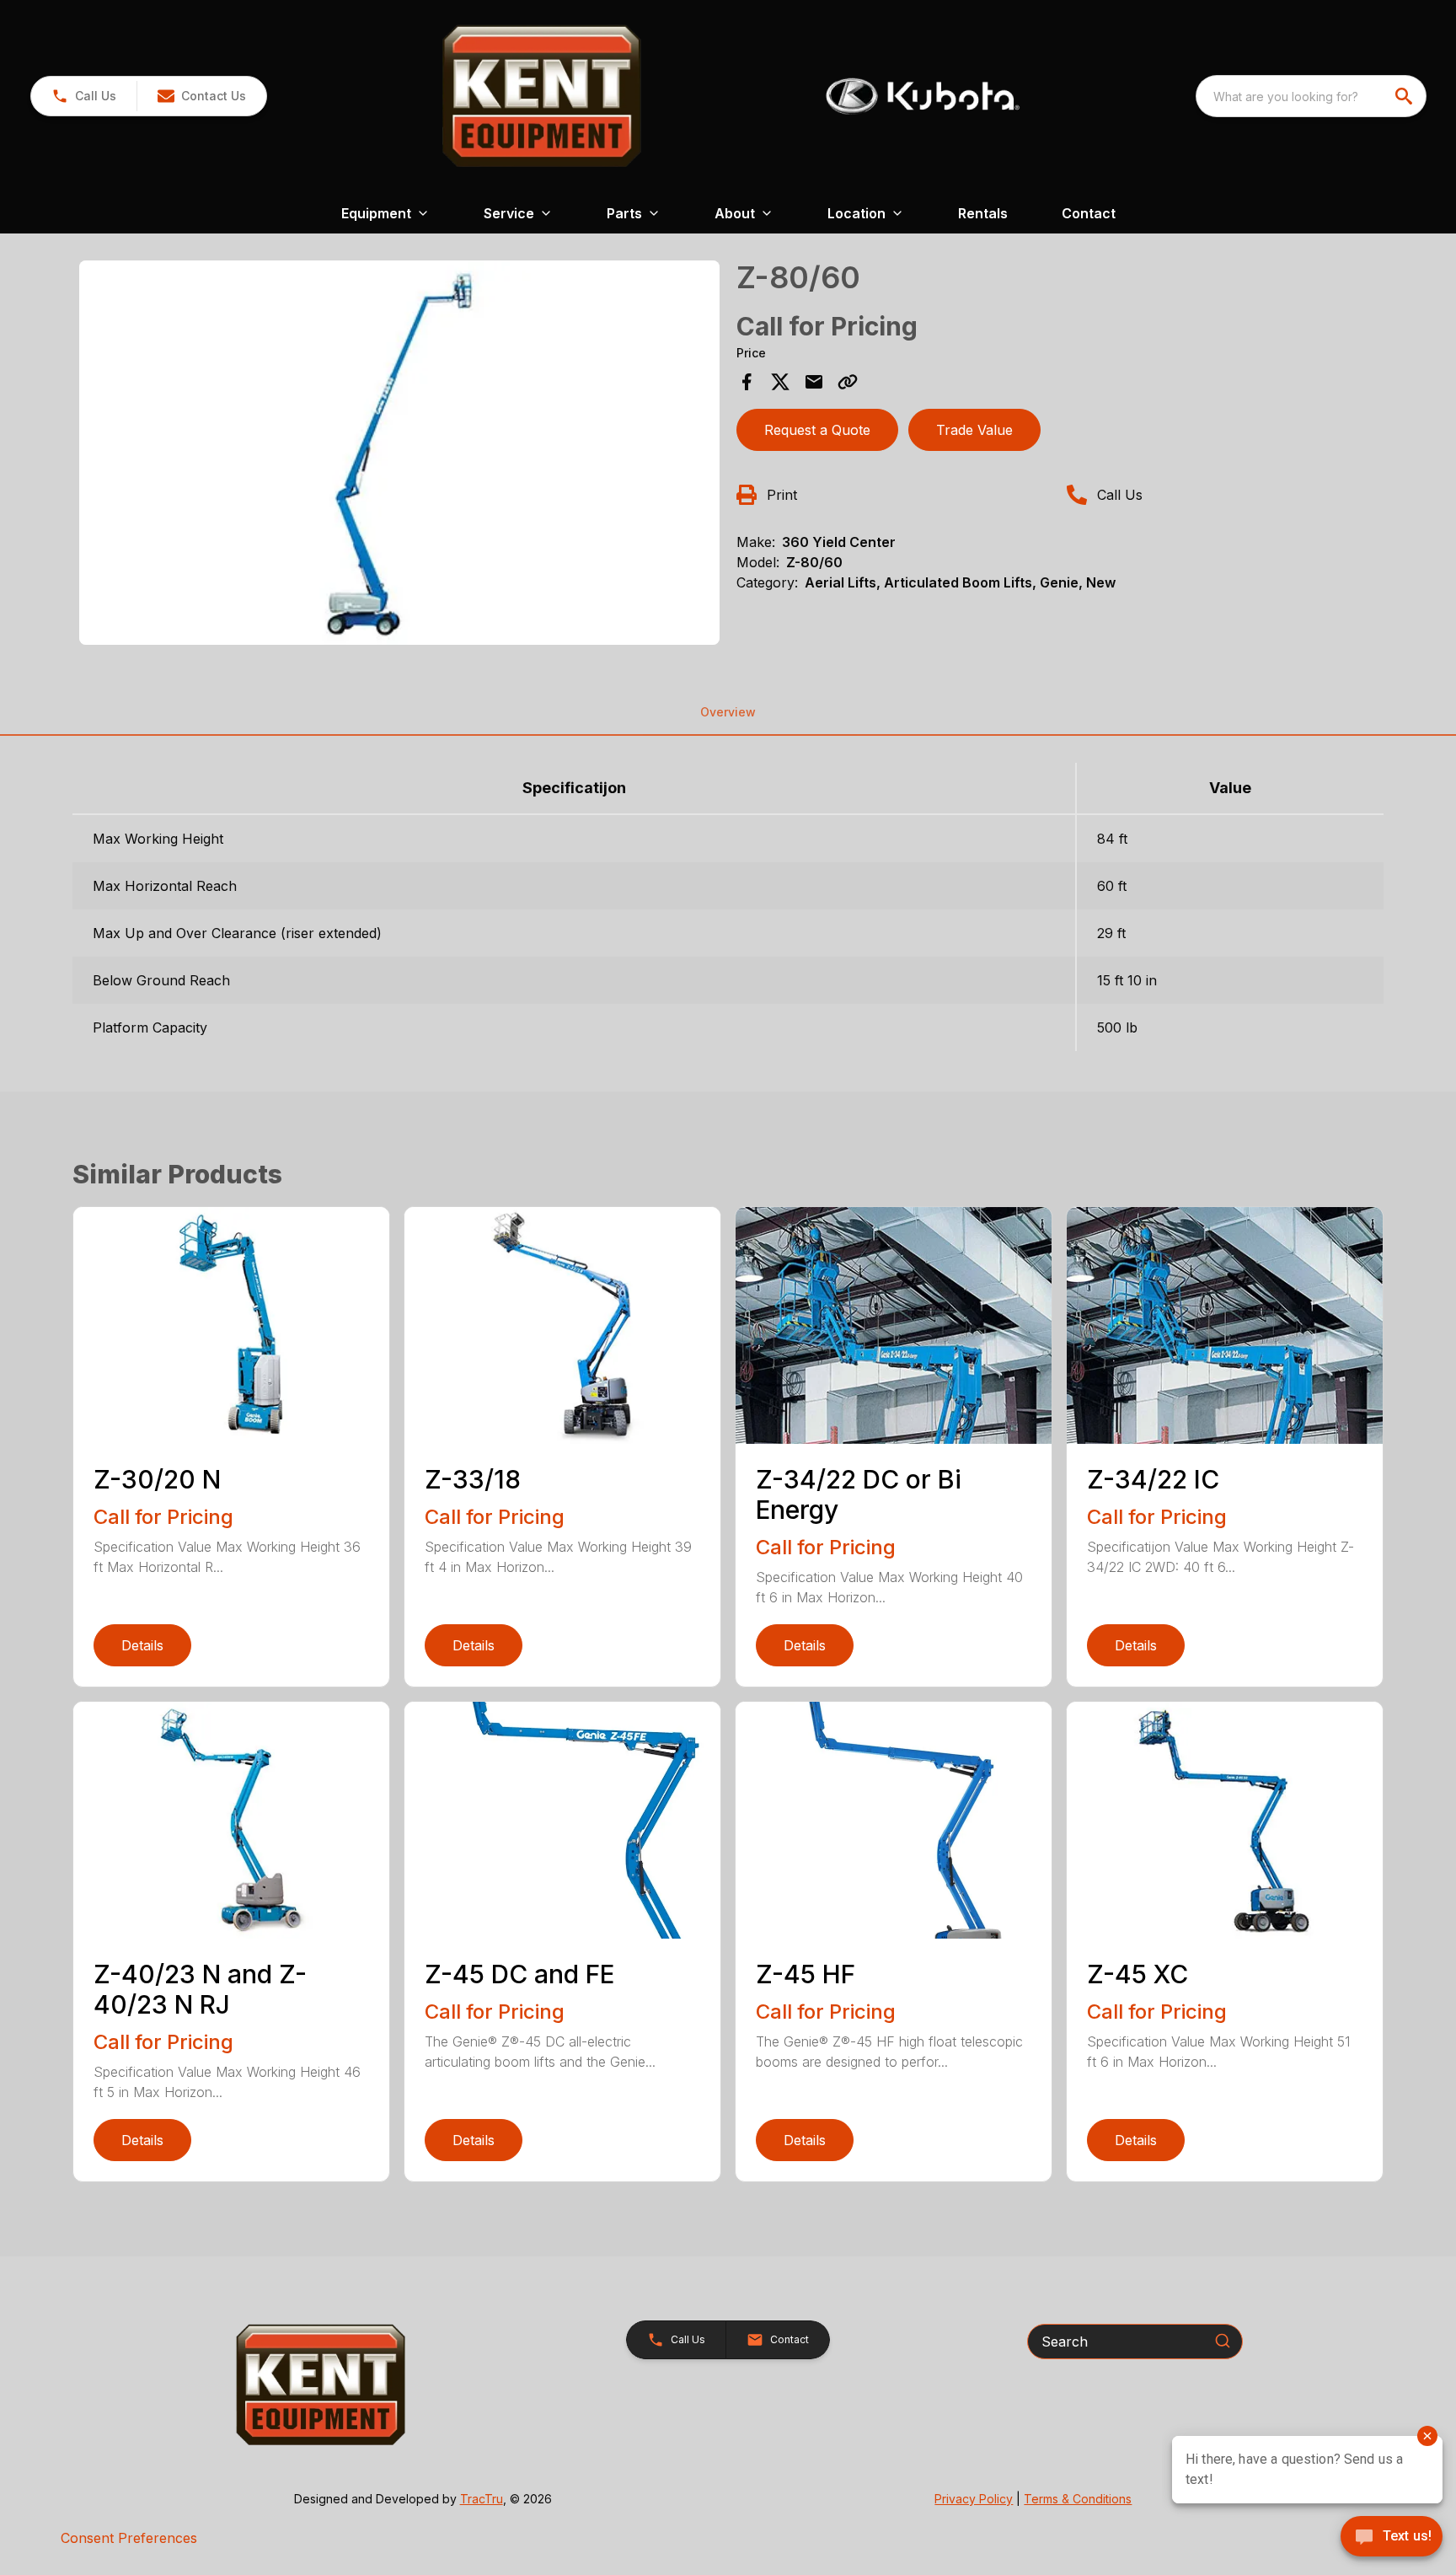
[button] (84, 96)
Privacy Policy (974, 2499)
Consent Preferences (129, 2538)
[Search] (1223, 2341)
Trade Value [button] (974, 430)
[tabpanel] (399, 455)
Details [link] (142, 1645)
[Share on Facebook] (747, 382)
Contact (1089, 213)
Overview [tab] (728, 712)
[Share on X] (780, 382)
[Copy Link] (848, 382)
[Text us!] (1392, 2538)
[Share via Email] (814, 382)
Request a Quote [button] (817, 430)
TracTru (482, 2499)
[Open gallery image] (399, 453)
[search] (1405, 96)
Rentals (983, 213)
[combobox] (1311, 96)
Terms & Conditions (1078, 2499)
